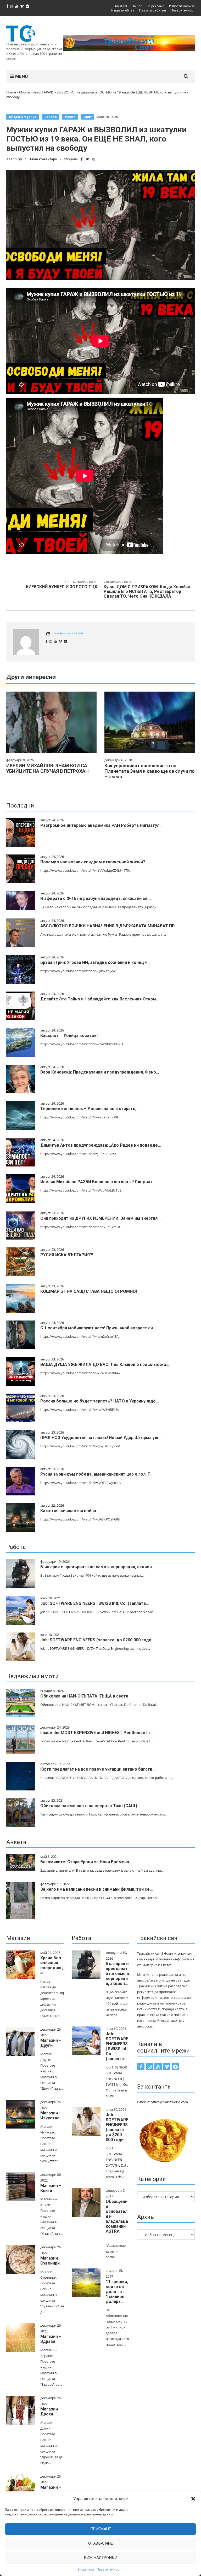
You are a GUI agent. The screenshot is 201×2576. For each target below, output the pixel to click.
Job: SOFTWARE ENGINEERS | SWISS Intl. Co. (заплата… (95, 1603)
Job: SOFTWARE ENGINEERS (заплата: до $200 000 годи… (97, 1640)
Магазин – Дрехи (51, 2412)
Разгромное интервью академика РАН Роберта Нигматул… (101, 825)
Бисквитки (86, 2569)
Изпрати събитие (152, 10)
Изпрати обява (123, 10)
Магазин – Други (51, 2043)
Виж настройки (101, 2558)
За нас (137, 6)
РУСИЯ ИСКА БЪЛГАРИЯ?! (67, 1255)
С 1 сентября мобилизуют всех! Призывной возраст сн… (98, 1328)
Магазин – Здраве (51, 2339)
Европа (51, 117)
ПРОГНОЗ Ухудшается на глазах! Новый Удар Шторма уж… (101, 1438)
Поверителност (109, 2569)
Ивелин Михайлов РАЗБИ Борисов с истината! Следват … (99, 1182)
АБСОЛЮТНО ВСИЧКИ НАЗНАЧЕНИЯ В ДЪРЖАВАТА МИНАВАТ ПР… (109, 926)
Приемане (101, 2529)
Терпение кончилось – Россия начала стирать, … (90, 1109)
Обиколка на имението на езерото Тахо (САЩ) (89, 1806)
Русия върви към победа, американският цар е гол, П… (97, 1474)
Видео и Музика (23, 117)
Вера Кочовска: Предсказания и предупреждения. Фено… (100, 1072)
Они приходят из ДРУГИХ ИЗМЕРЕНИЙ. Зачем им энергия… (100, 1218)
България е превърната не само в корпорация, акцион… (98, 1567)
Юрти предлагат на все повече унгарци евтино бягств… (98, 1769)
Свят (88, 117)
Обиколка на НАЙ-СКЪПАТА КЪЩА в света (84, 1696)
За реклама (156, 6)
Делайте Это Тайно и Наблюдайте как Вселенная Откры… (100, 999)
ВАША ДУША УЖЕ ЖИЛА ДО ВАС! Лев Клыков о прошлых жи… (105, 1364)
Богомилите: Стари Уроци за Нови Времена (85, 1862)
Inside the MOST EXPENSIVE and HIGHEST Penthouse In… (97, 1733)
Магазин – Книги (51, 2188)
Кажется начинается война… (70, 1511)
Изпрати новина (182, 6)
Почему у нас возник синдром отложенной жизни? (93, 862)
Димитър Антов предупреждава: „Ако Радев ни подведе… (101, 1145)
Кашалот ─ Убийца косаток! (69, 1036)
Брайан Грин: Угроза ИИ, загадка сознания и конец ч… (95, 962)
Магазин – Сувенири (51, 2261)
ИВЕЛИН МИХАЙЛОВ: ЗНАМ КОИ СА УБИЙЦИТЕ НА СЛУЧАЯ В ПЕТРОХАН (48, 768)
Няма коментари (43, 159)
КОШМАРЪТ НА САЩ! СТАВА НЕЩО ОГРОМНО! (89, 1291)
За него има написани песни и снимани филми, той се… (97, 1889)
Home (11, 92)
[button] (193, 2499)
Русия (70, 117)
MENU (21, 76)
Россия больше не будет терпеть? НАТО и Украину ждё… (100, 1401)
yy (20, 159)
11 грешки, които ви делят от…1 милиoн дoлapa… (117, 2292)
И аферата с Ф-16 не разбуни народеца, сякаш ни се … (96, 898)
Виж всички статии (68, 633)
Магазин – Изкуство (51, 2115)
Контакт (121, 6)
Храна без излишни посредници (52, 1965)
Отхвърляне (100, 2543)
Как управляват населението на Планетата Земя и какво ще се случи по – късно (150, 771)
